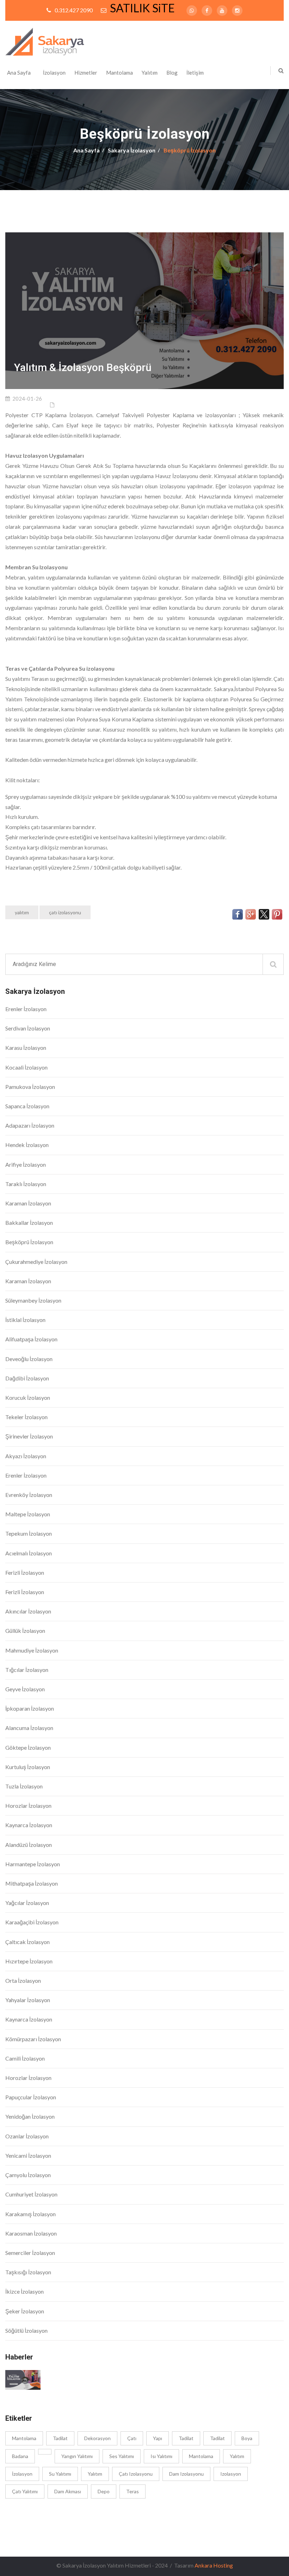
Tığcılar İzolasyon (27, 1670)
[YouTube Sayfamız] (222, 11)
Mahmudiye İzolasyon (32, 1650)
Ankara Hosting (214, 2565)
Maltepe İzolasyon (28, 1514)
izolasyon (231, 2474)
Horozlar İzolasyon (28, 1806)
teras (133, 2491)
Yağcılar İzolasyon (27, 1903)
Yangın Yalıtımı (77, 2456)
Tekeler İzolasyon (26, 1417)
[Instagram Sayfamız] (237, 11)
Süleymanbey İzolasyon (33, 1300)
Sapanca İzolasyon (27, 1106)
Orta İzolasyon (23, 1980)
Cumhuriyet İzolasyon (31, 2194)
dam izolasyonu (186, 2474)
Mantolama (119, 73)
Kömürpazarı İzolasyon (33, 2039)
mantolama (24, 2438)
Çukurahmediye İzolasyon (36, 1262)
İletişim (195, 73)
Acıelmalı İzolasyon (29, 1553)
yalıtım (22, 912)
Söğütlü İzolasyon (26, 2330)
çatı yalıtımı (25, 2491)
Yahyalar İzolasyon (28, 2000)
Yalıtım (150, 73)
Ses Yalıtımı (122, 2456)
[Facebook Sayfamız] (207, 11)
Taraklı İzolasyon (26, 1184)
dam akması (68, 2491)
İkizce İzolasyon (24, 2291)
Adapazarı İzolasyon (30, 1125)
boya (247, 2438)
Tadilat (186, 2438)
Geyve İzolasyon (25, 1689)
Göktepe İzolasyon (28, 1747)
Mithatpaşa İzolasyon (32, 1883)
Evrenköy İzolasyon (29, 1495)
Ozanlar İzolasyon (27, 2136)
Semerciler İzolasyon (30, 2253)
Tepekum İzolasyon (29, 1533)
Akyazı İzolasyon (26, 1456)
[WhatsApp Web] (192, 11)
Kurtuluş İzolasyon (28, 1767)
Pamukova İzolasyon (30, 1087)
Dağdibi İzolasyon (27, 1378)
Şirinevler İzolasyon (29, 1436)
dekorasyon (97, 2438)
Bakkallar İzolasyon (29, 1223)
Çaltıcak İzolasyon (27, 1942)
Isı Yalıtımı (161, 2456)
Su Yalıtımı (60, 2474)
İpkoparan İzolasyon (30, 1708)
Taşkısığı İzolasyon (28, 2272)
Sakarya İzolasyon (132, 150)
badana (20, 2456)
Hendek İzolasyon (27, 1145)
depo (104, 2491)
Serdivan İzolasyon (28, 1028)
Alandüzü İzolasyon (29, 1845)
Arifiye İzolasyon (26, 1164)
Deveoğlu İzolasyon (29, 1359)
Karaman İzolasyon (28, 1203)
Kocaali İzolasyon (26, 1067)
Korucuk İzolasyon (28, 1397)
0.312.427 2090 (74, 10)
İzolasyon (54, 73)
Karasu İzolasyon (26, 1048)
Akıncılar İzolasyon (28, 1611)
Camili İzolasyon (25, 2058)
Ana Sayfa (19, 73)
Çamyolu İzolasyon (28, 2175)
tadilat (60, 2438)
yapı (158, 2438)
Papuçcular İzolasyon (31, 2097)
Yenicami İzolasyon (28, 2155)
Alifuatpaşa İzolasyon (31, 1339)
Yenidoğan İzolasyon (30, 2116)
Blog (172, 73)
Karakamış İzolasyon (30, 2214)
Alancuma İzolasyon (29, 1728)
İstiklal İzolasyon (25, 1320)
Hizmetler (86, 73)
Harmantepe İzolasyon (33, 1864)
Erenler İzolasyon (26, 1009)
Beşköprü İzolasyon (29, 1242)
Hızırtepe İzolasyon (29, 1961)
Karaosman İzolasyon (31, 2233)
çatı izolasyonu (65, 912)
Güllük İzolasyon (25, 1631)
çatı (132, 2438)
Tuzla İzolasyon (24, 1786)
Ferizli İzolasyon (25, 1572)
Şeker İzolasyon (25, 2311)
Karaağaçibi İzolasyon (32, 1922)
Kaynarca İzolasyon (29, 1825)
